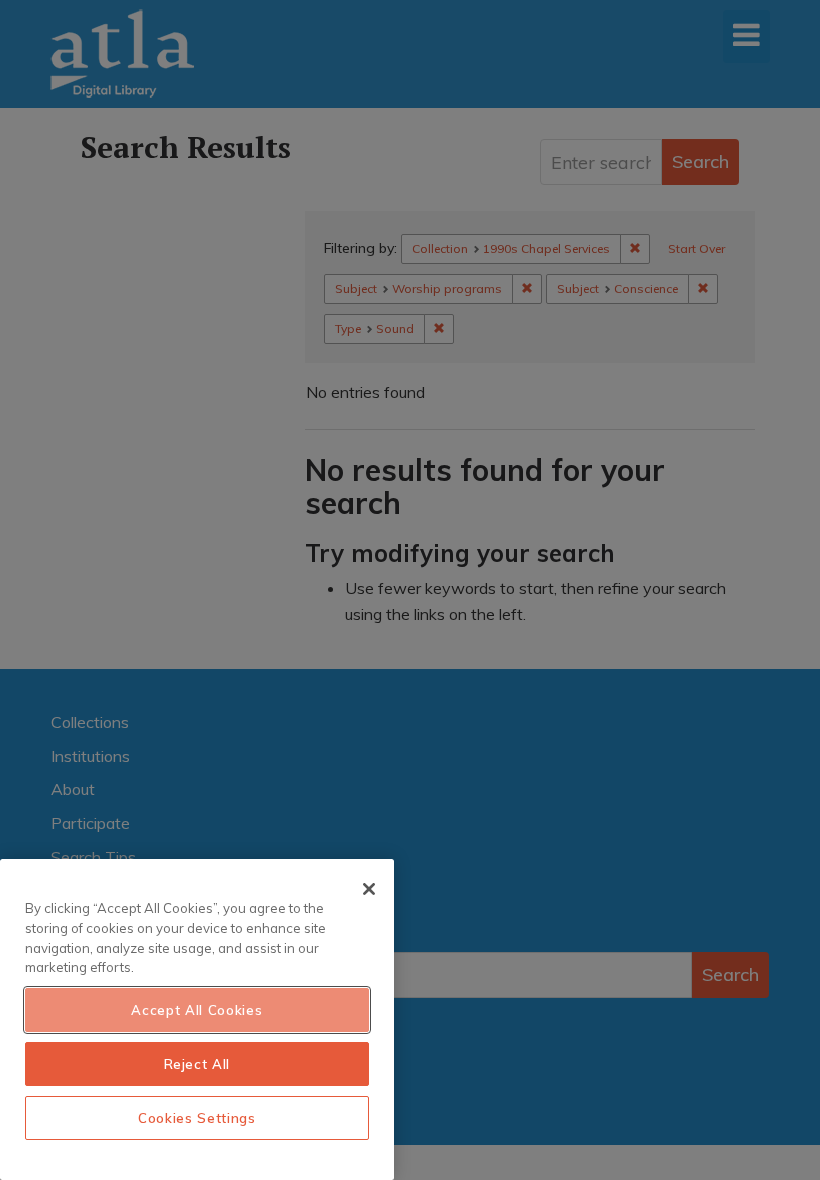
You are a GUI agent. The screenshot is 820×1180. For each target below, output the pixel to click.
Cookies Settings (197, 1118)
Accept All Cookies (196, 1010)
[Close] (369, 889)
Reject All (197, 1064)
